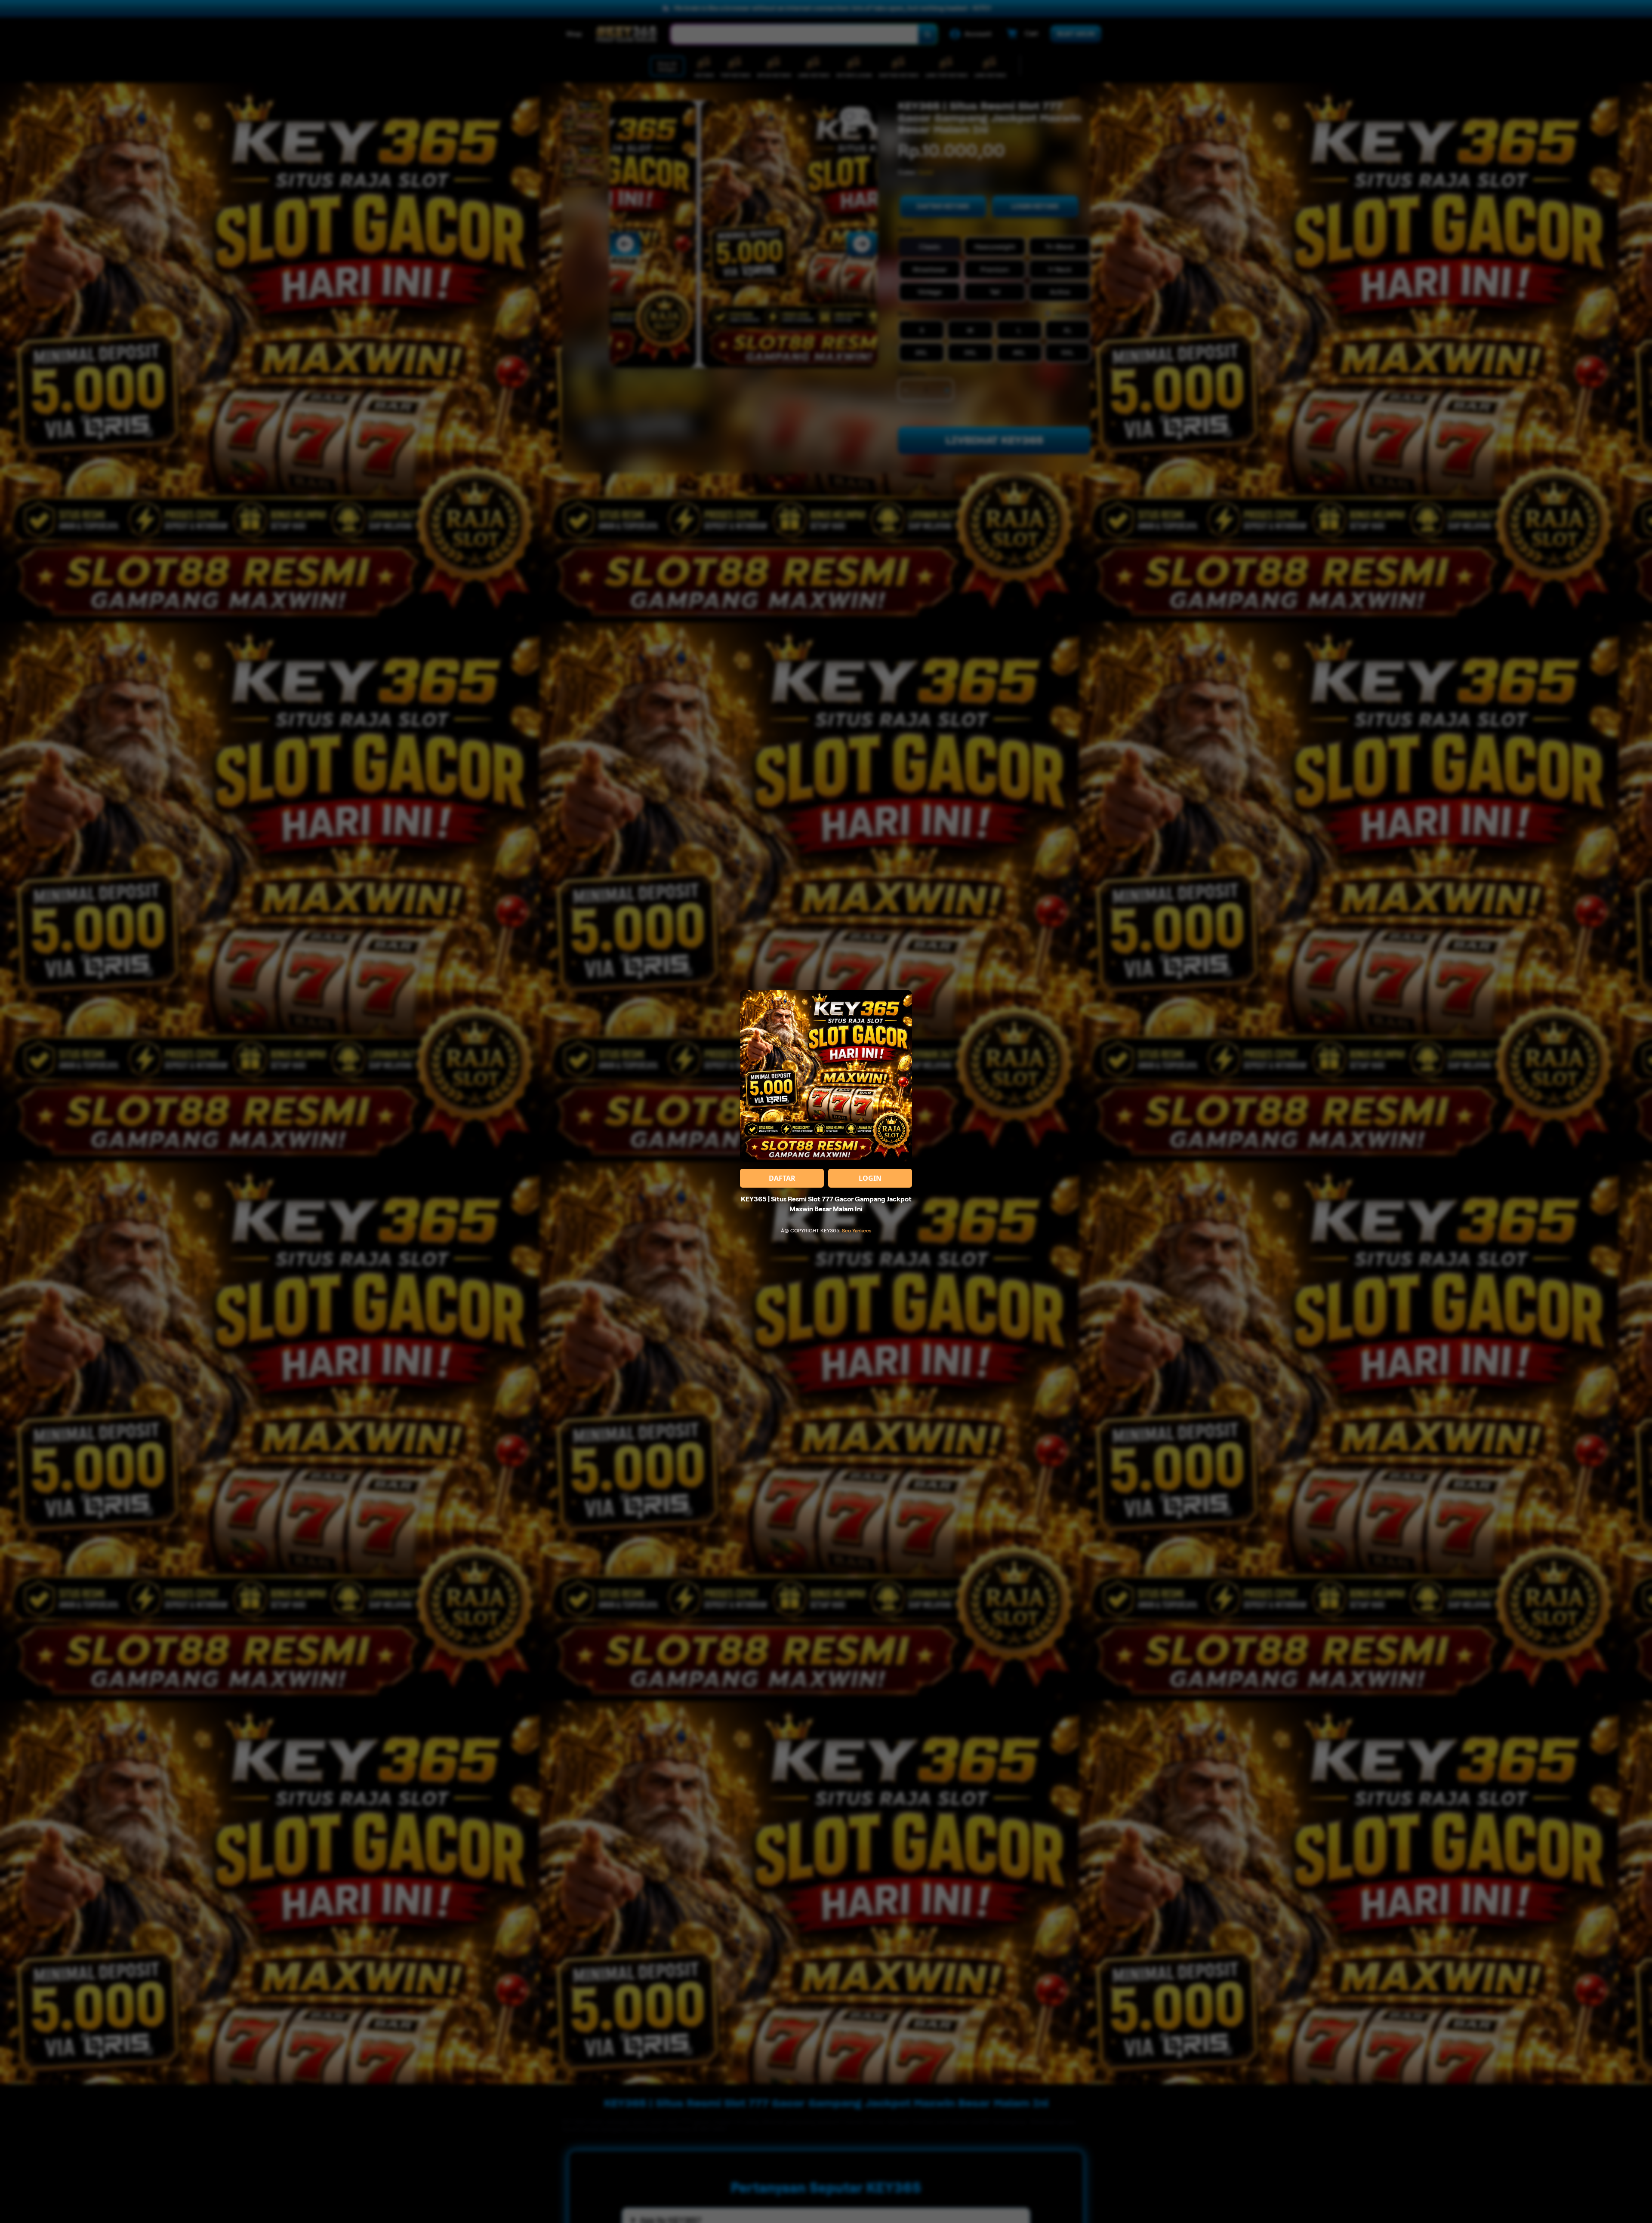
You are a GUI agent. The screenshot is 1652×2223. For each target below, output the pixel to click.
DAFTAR (782, 1178)
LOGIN (870, 1178)
